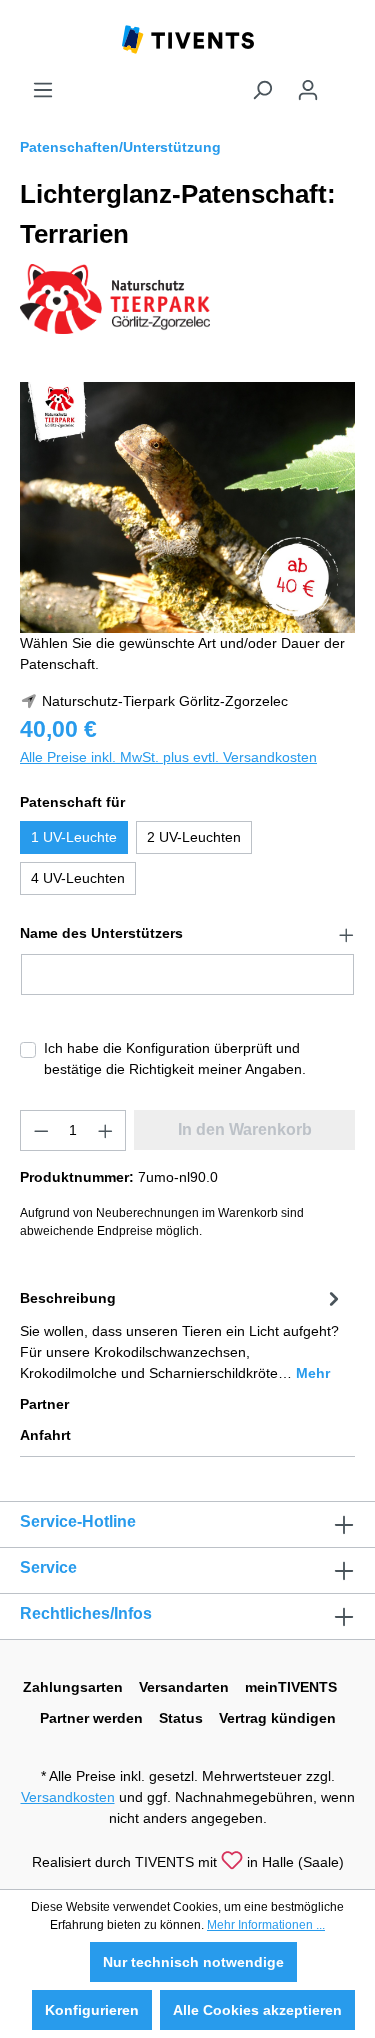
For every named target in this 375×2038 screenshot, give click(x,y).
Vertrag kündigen (277, 1718)
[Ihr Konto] (308, 90)
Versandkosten (68, 1797)
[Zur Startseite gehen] (188, 38)
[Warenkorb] (343, 82)
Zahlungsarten (73, 1687)
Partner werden (91, 1718)
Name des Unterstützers (101, 933)
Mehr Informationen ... (266, 1925)
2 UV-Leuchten (194, 837)
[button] (187, 934)
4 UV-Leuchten (78, 878)
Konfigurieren (92, 2010)
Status (181, 1718)
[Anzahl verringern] (41, 1130)
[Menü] (43, 90)
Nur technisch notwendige (193, 1962)
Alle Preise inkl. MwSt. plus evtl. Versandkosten (168, 757)
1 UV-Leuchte (74, 837)
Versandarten (184, 1687)
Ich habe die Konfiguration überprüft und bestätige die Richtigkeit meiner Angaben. (175, 1058)
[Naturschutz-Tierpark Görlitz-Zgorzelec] (115, 298)
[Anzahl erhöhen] (106, 1130)
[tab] (182, 1334)
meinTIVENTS (291, 1687)
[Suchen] (262, 90)
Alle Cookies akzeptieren (257, 2010)
